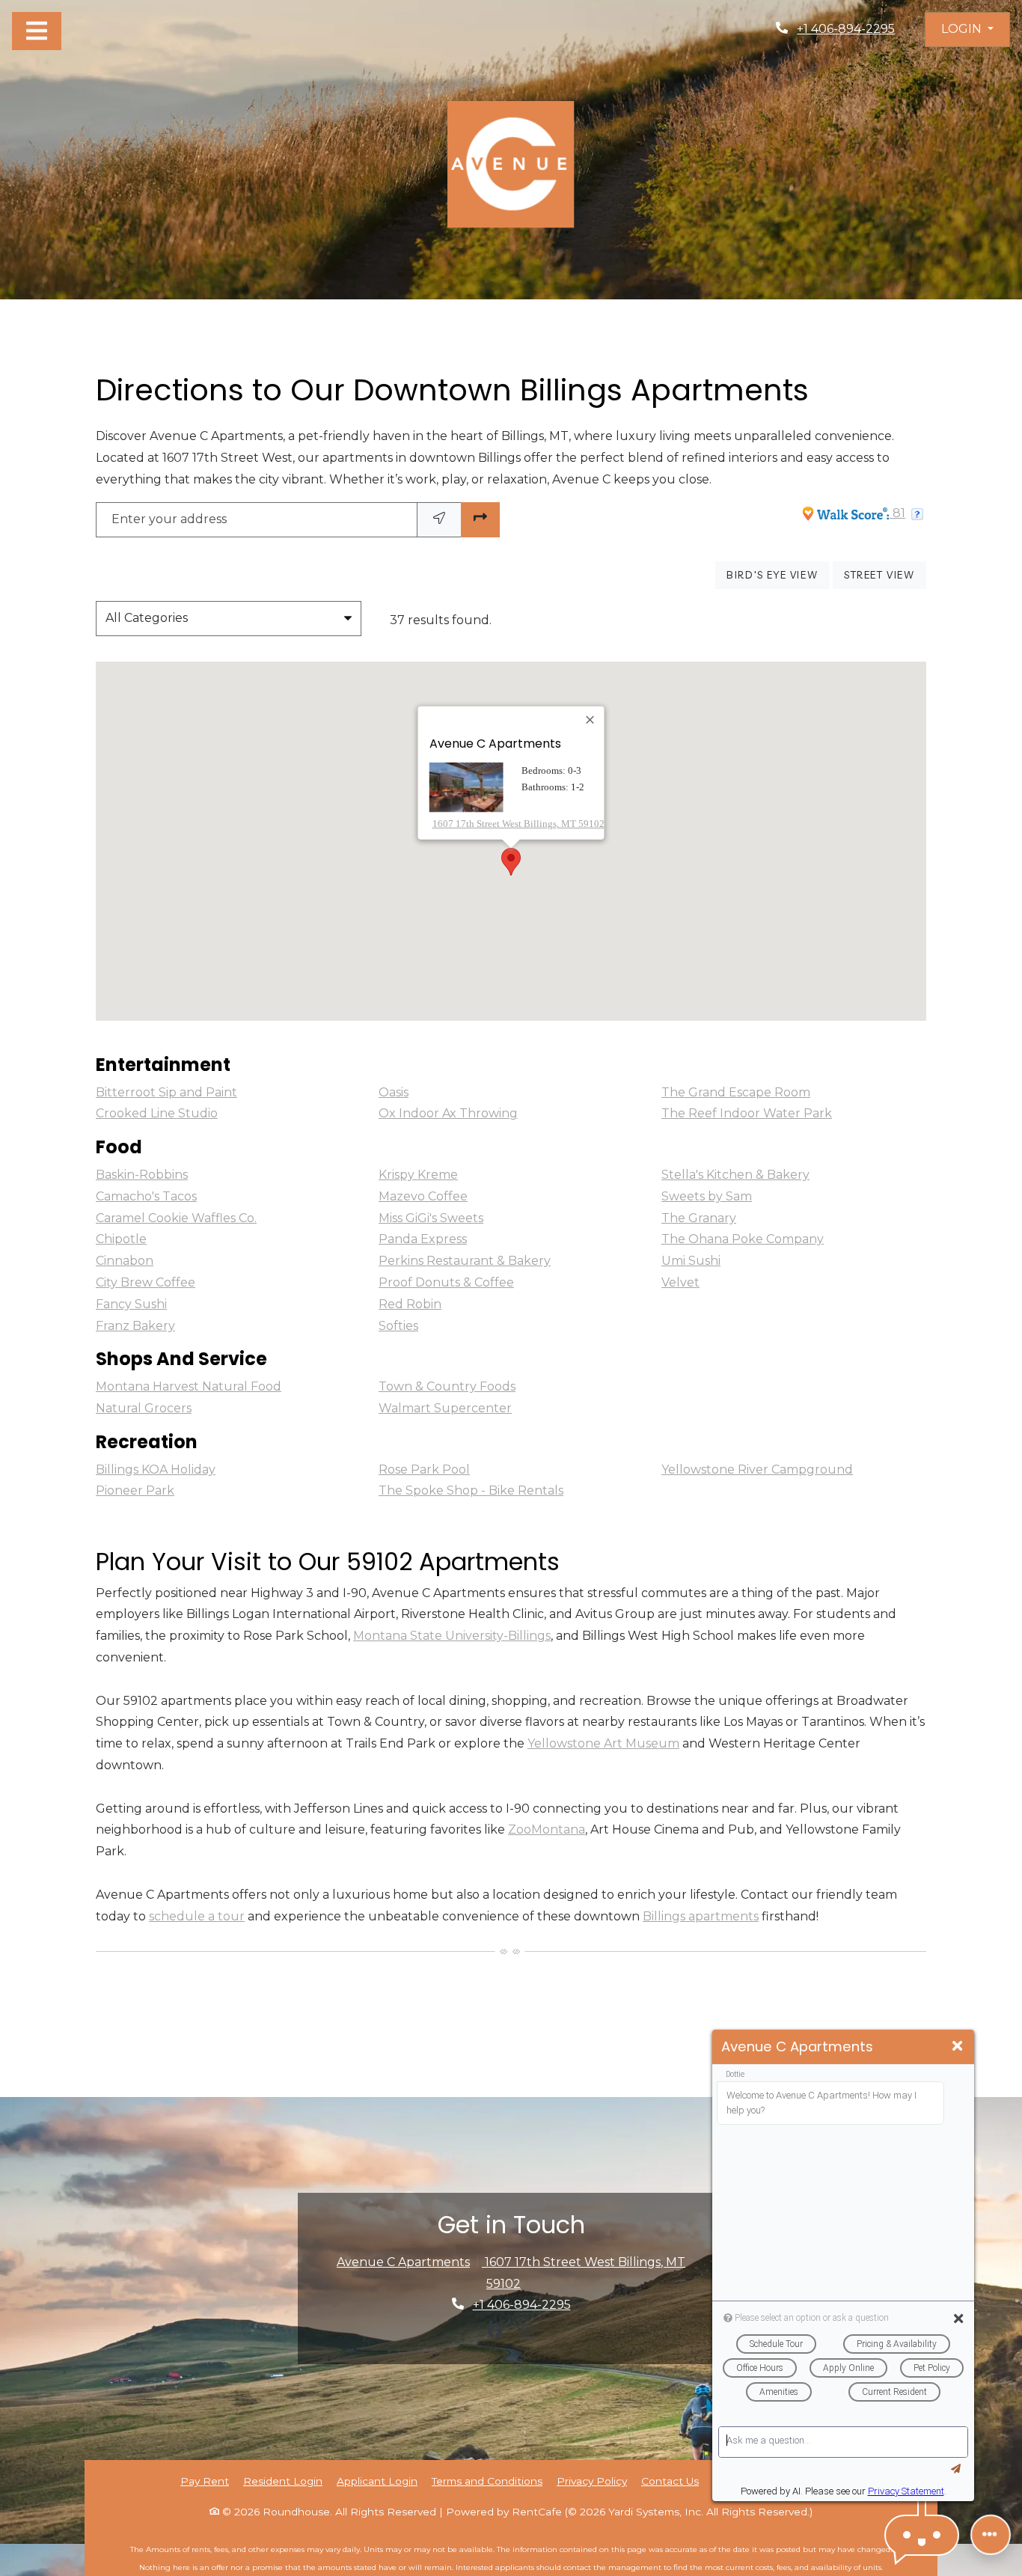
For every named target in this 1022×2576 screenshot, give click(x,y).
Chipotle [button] (121, 1239)
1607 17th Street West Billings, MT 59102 (518, 823)
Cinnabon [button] (125, 1261)
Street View (885, 574)
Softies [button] (398, 1326)
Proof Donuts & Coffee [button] (446, 1282)
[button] (967, 30)
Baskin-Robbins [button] (142, 1175)
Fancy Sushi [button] (131, 1304)
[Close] (591, 720)
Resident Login (283, 2481)
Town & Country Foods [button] (447, 1386)
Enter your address (169, 519)
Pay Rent (205, 2481)
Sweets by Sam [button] (707, 1196)
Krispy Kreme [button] (418, 1175)
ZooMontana (547, 1829)
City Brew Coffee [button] (146, 1282)
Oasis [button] (394, 1092)
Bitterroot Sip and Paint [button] (166, 1092)
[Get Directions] (480, 520)
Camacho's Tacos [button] (146, 1196)
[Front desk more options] (991, 2535)
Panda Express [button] (423, 1239)
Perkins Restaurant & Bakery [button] (465, 1261)
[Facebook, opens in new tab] (495, 2331)
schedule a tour (197, 1916)
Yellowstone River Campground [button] (757, 1469)
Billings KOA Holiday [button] (156, 1469)
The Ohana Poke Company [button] (743, 1239)
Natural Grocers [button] (144, 1408)
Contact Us (670, 2481)
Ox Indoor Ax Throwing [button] (448, 1113)
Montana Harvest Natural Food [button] (189, 1386)
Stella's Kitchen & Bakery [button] (735, 1175)
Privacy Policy (592, 2481)
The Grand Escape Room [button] (736, 1092)
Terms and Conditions (487, 2481)
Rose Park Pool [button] (424, 1469)
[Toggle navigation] (37, 31)
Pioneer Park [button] (135, 1490)
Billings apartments (701, 1916)
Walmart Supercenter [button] (445, 1408)
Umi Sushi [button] (691, 1261)
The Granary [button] (699, 1218)
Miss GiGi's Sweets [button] (431, 1218)
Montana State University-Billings (452, 1636)
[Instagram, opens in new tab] (527, 2331)
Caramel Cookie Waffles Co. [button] (176, 1218)
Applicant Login (377, 2481)
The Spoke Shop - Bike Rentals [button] (471, 1490)
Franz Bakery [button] (135, 1326)
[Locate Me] (439, 520)
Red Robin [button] (410, 1304)
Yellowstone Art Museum (603, 1743)
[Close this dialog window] (957, 2047)
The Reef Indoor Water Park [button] (747, 1113)
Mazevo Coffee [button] (423, 1196)
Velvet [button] (680, 1282)
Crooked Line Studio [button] (157, 1113)
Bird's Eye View (778, 574)
